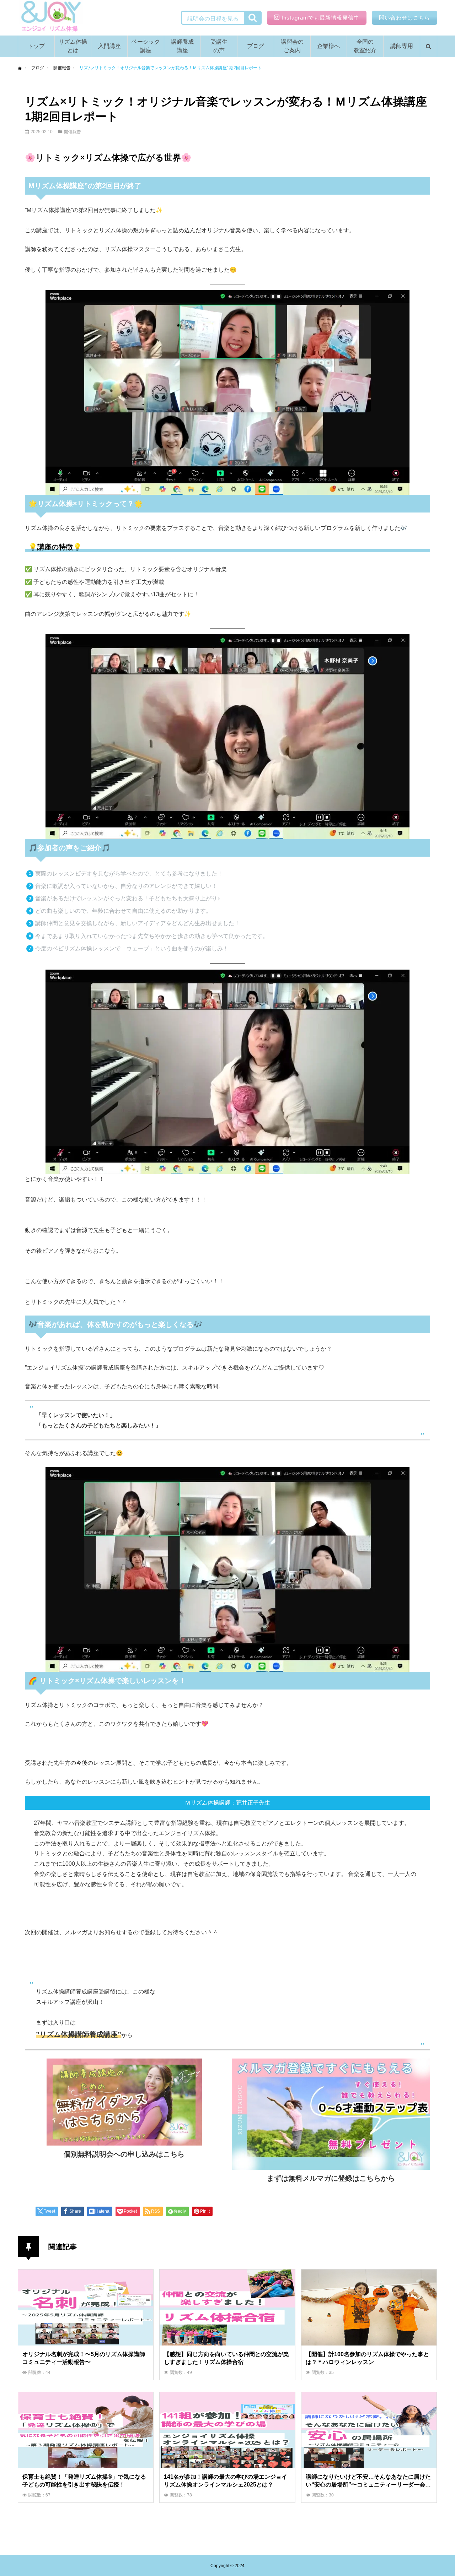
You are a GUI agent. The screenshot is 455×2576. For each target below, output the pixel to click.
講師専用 (402, 46)
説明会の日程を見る (213, 19)
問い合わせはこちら (405, 18)
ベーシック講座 (146, 46)
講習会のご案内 (292, 46)
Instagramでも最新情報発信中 (320, 18)
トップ (36, 46)
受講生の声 (219, 46)
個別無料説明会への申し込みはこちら (124, 2154)
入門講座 (109, 46)
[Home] (20, 68)
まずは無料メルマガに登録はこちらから (331, 2178)
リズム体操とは (73, 46)
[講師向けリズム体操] (50, 18)
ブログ (256, 46)
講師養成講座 (182, 46)
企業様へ (328, 46)
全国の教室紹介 (365, 46)
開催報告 (73, 132)
